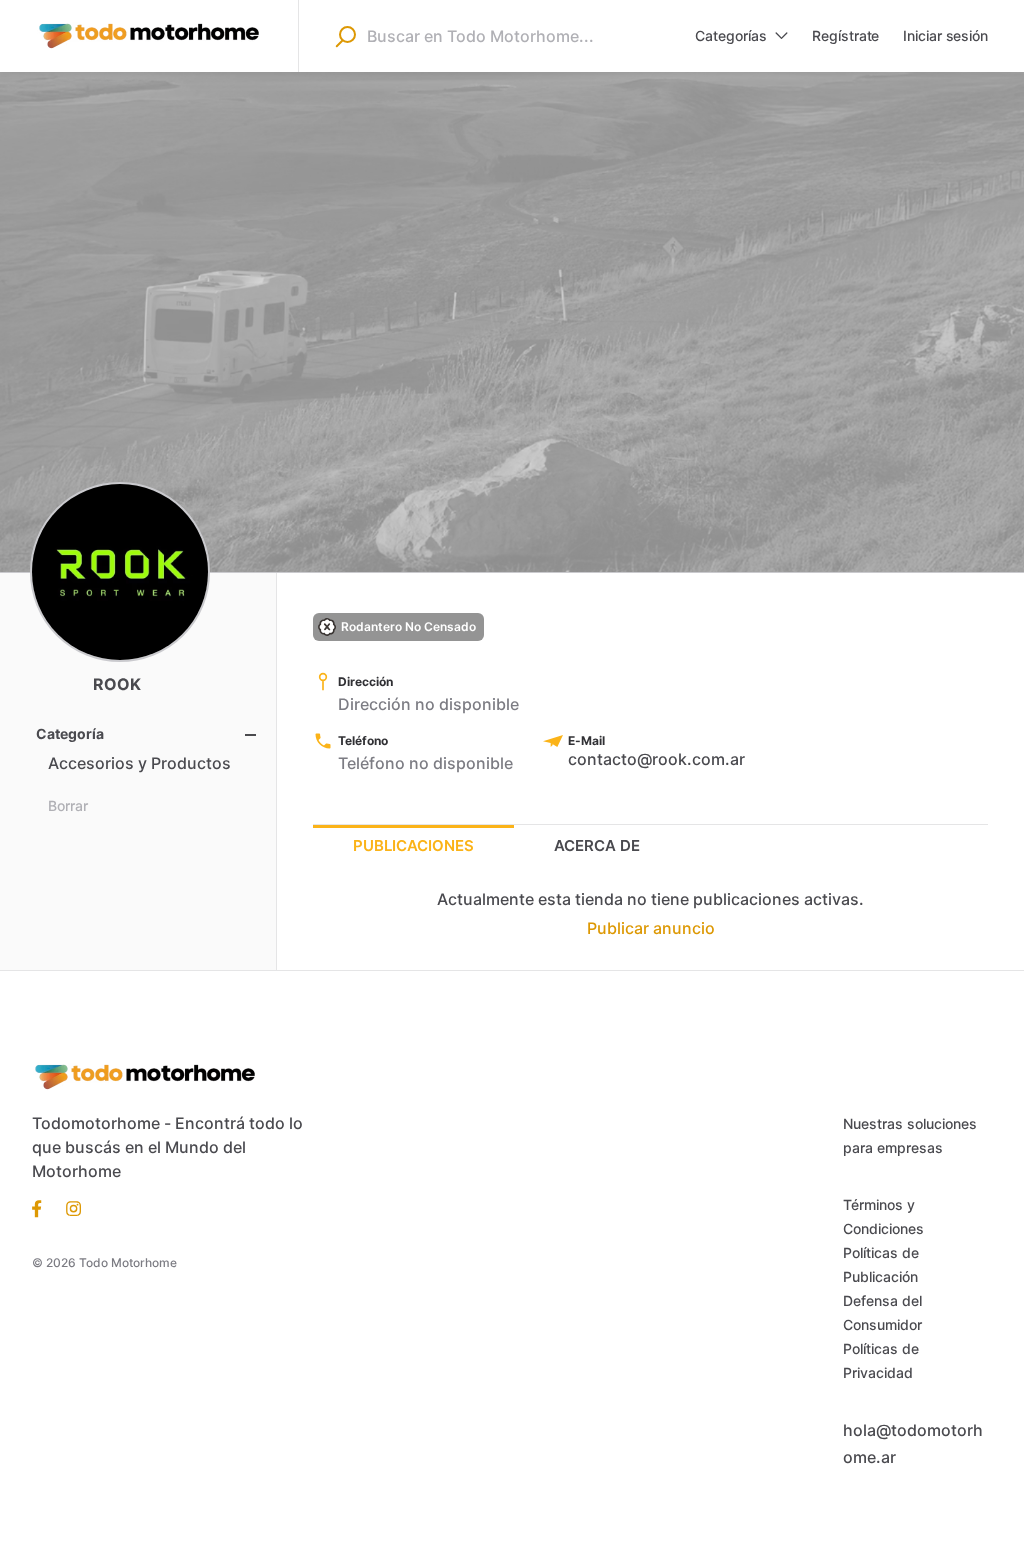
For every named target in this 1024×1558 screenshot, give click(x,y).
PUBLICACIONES (413, 845)
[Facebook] (43, 1207)
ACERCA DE (597, 845)
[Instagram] (67, 1207)
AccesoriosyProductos (139, 763)
